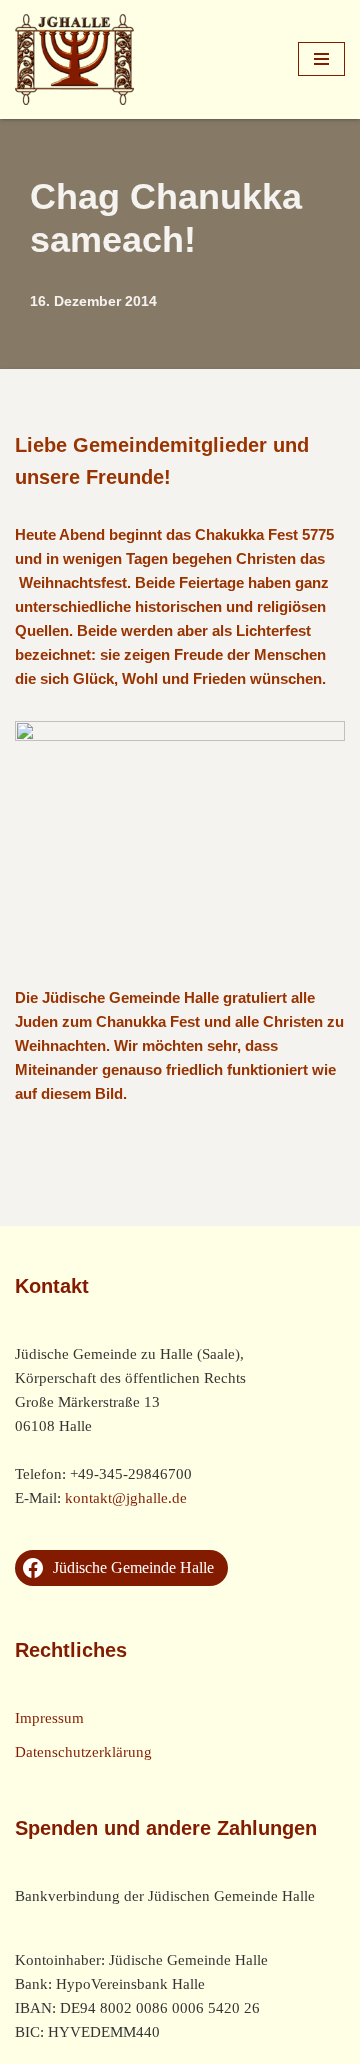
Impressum (49, 1718)
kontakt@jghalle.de (126, 1498)
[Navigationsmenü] (321, 59)
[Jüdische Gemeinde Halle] (75, 59)
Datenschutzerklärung (83, 1752)
